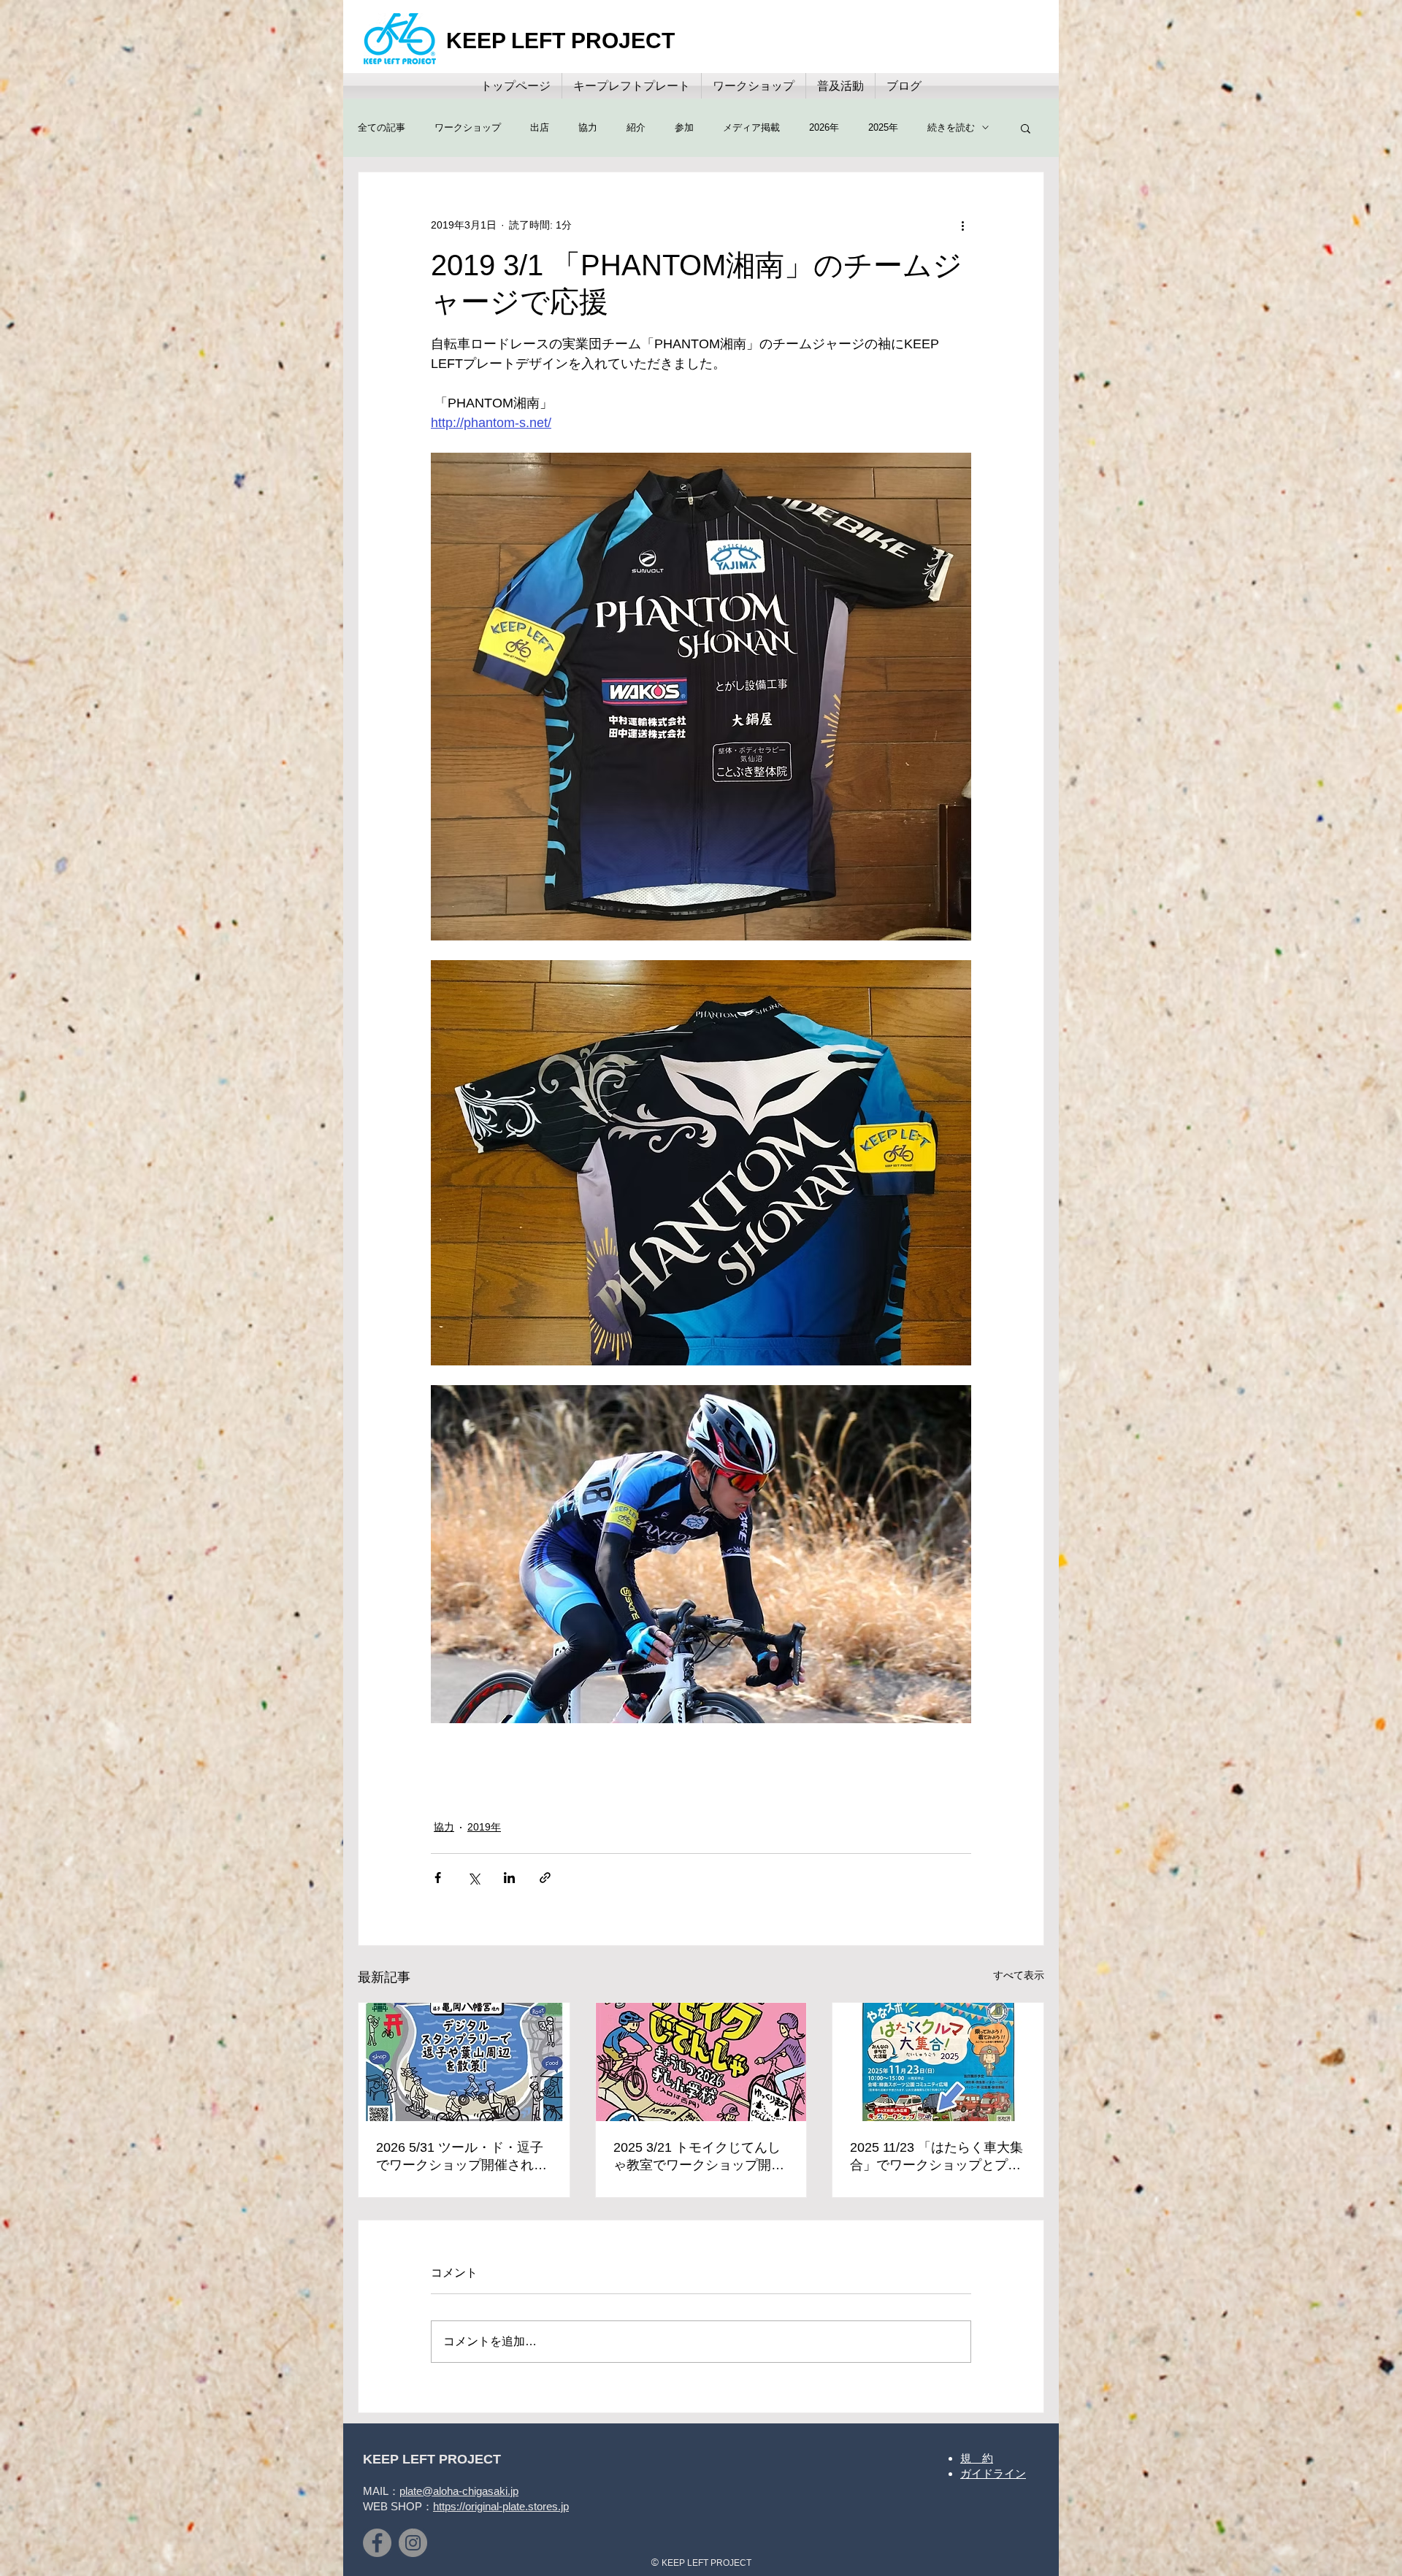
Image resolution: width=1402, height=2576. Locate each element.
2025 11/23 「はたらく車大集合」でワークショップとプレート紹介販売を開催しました (936, 2157)
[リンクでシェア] (545, 1878)
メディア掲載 (751, 127)
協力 (588, 127)
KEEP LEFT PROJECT (560, 41)
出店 (540, 127)
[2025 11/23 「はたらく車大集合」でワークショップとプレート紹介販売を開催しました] (938, 2062)
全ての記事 (382, 127)
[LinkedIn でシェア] (509, 1878)
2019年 (484, 1827)
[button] (1026, 128)
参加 (684, 127)
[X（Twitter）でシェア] (474, 1878)
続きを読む (951, 127)
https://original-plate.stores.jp (501, 2506)
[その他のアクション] (962, 225)
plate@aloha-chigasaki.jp (459, 2491)
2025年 (883, 127)
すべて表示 (1019, 1975)
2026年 (824, 127)
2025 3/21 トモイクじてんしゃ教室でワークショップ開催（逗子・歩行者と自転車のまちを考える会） (699, 2157)
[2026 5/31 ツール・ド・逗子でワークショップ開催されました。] (464, 2062)
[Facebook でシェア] (438, 1878)
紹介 (636, 127)
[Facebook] (377, 2543)
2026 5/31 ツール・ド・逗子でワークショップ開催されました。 (461, 2157)
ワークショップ (468, 127)
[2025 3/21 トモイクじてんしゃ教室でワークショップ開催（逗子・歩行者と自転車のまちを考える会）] (701, 2062)
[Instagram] (413, 2543)
